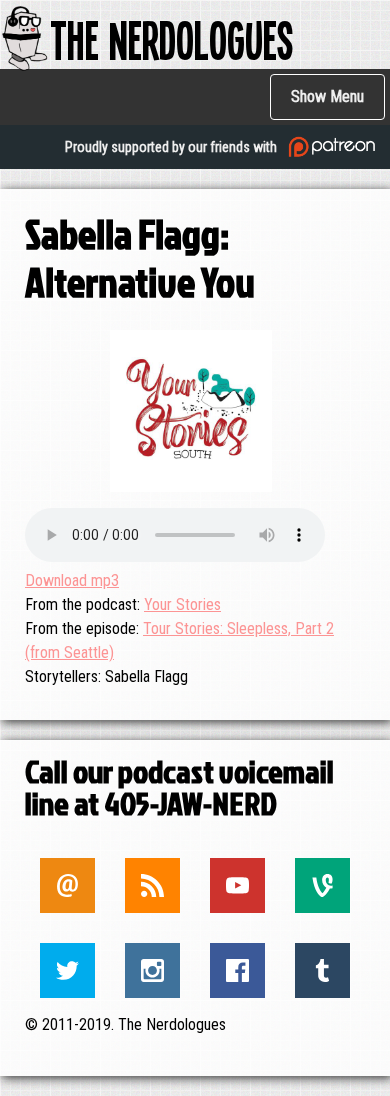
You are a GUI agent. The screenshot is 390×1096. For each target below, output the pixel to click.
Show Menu (327, 96)
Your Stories (182, 604)
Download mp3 (72, 580)
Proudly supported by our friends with (172, 147)
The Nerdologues (171, 38)
